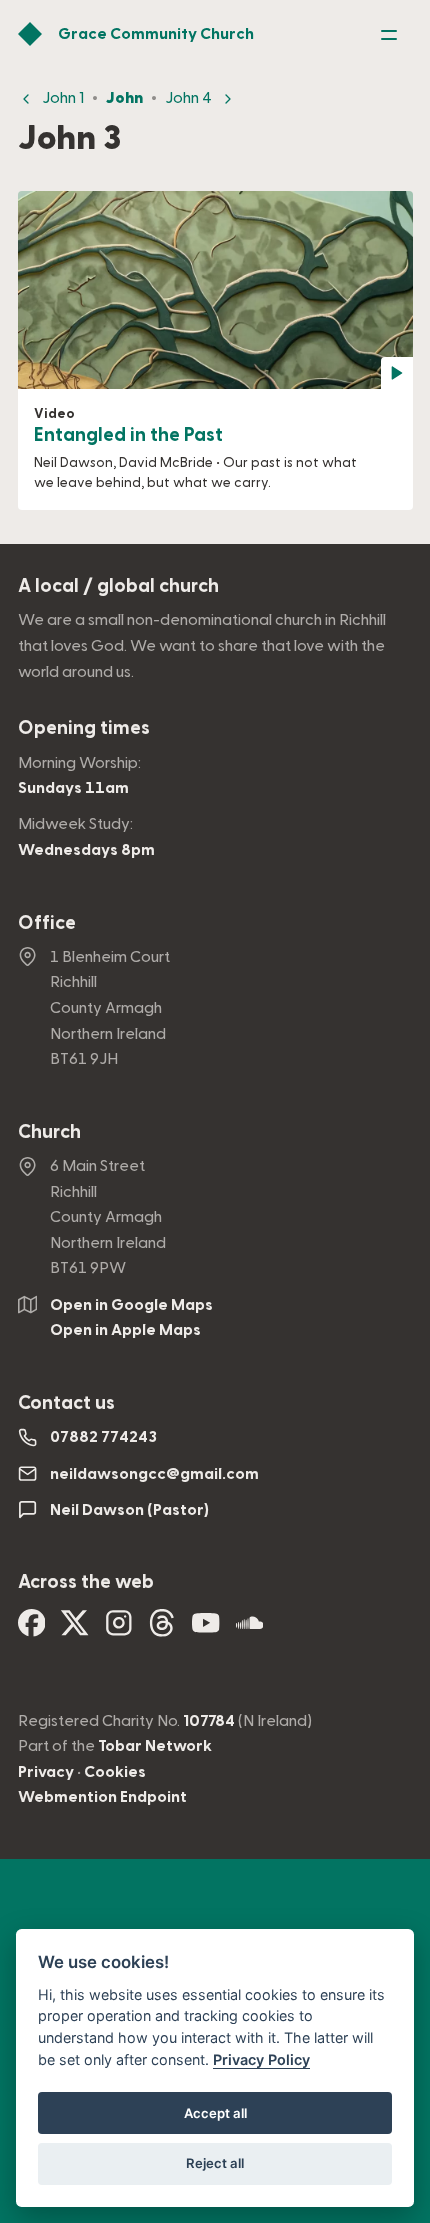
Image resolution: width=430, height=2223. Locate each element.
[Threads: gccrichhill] (162, 1630)
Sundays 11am (73, 788)
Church (49, 1132)
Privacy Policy (261, 2059)
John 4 (188, 98)
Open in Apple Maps (125, 1330)
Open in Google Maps (131, 1305)
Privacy (46, 1772)
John (124, 98)
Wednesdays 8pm (86, 850)
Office (47, 923)
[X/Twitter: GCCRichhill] (75, 1630)
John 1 (63, 98)
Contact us (66, 1403)
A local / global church (118, 586)
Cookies (115, 1772)
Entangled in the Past (128, 435)
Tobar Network (155, 1746)
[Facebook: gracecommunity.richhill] (32, 1630)
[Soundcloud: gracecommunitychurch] (250, 1630)
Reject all (215, 2163)
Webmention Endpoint (102, 1797)
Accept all (215, 2113)
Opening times (84, 728)
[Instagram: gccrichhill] (119, 1630)
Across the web (86, 1582)
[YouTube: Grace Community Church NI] (206, 1630)
